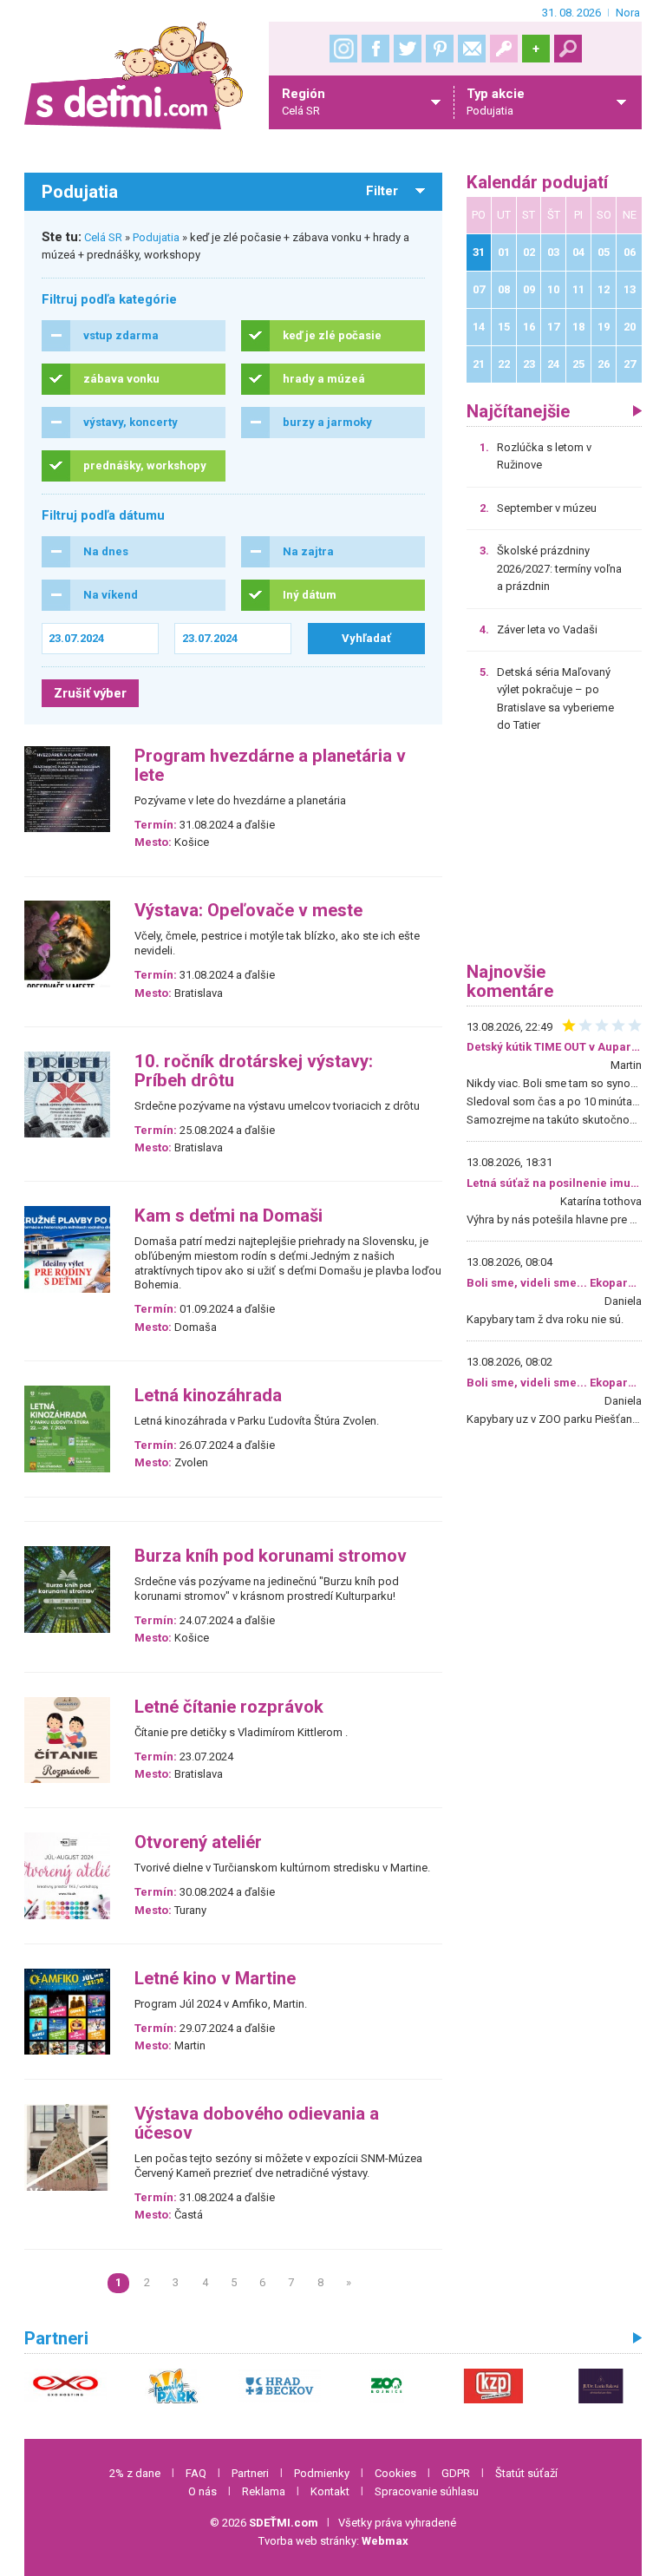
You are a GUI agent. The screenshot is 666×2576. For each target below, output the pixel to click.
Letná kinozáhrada (208, 1396)
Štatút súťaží (526, 2473)
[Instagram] (343, 49)
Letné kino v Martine (215, 1979)
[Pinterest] (440, 49)
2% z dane (135, 2473)
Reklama (264, 2491)
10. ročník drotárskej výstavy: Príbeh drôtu (254, 1071)
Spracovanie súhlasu (427, 2491)
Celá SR (103, 237)
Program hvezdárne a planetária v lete (270, 766)
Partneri (250, 2473)
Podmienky (322, 2473)
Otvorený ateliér (198, 1842)
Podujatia (156, 237)
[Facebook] (375, 49)
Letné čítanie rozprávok (229, 1707)
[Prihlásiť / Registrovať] (504, 49)
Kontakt (330, 2491)
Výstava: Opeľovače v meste (248, 911)
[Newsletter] (472, 49)
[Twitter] (408, 49)
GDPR (456, 2473)
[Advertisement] (554, 854)
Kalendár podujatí (537, 183)
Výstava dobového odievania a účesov (257, 2124)
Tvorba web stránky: (333, 2541)
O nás (202, 2491)
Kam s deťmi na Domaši (229, 1216)
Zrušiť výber (90, 693)
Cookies (395, 2473)
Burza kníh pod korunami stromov (271, 1556)
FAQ (196, 2473)
